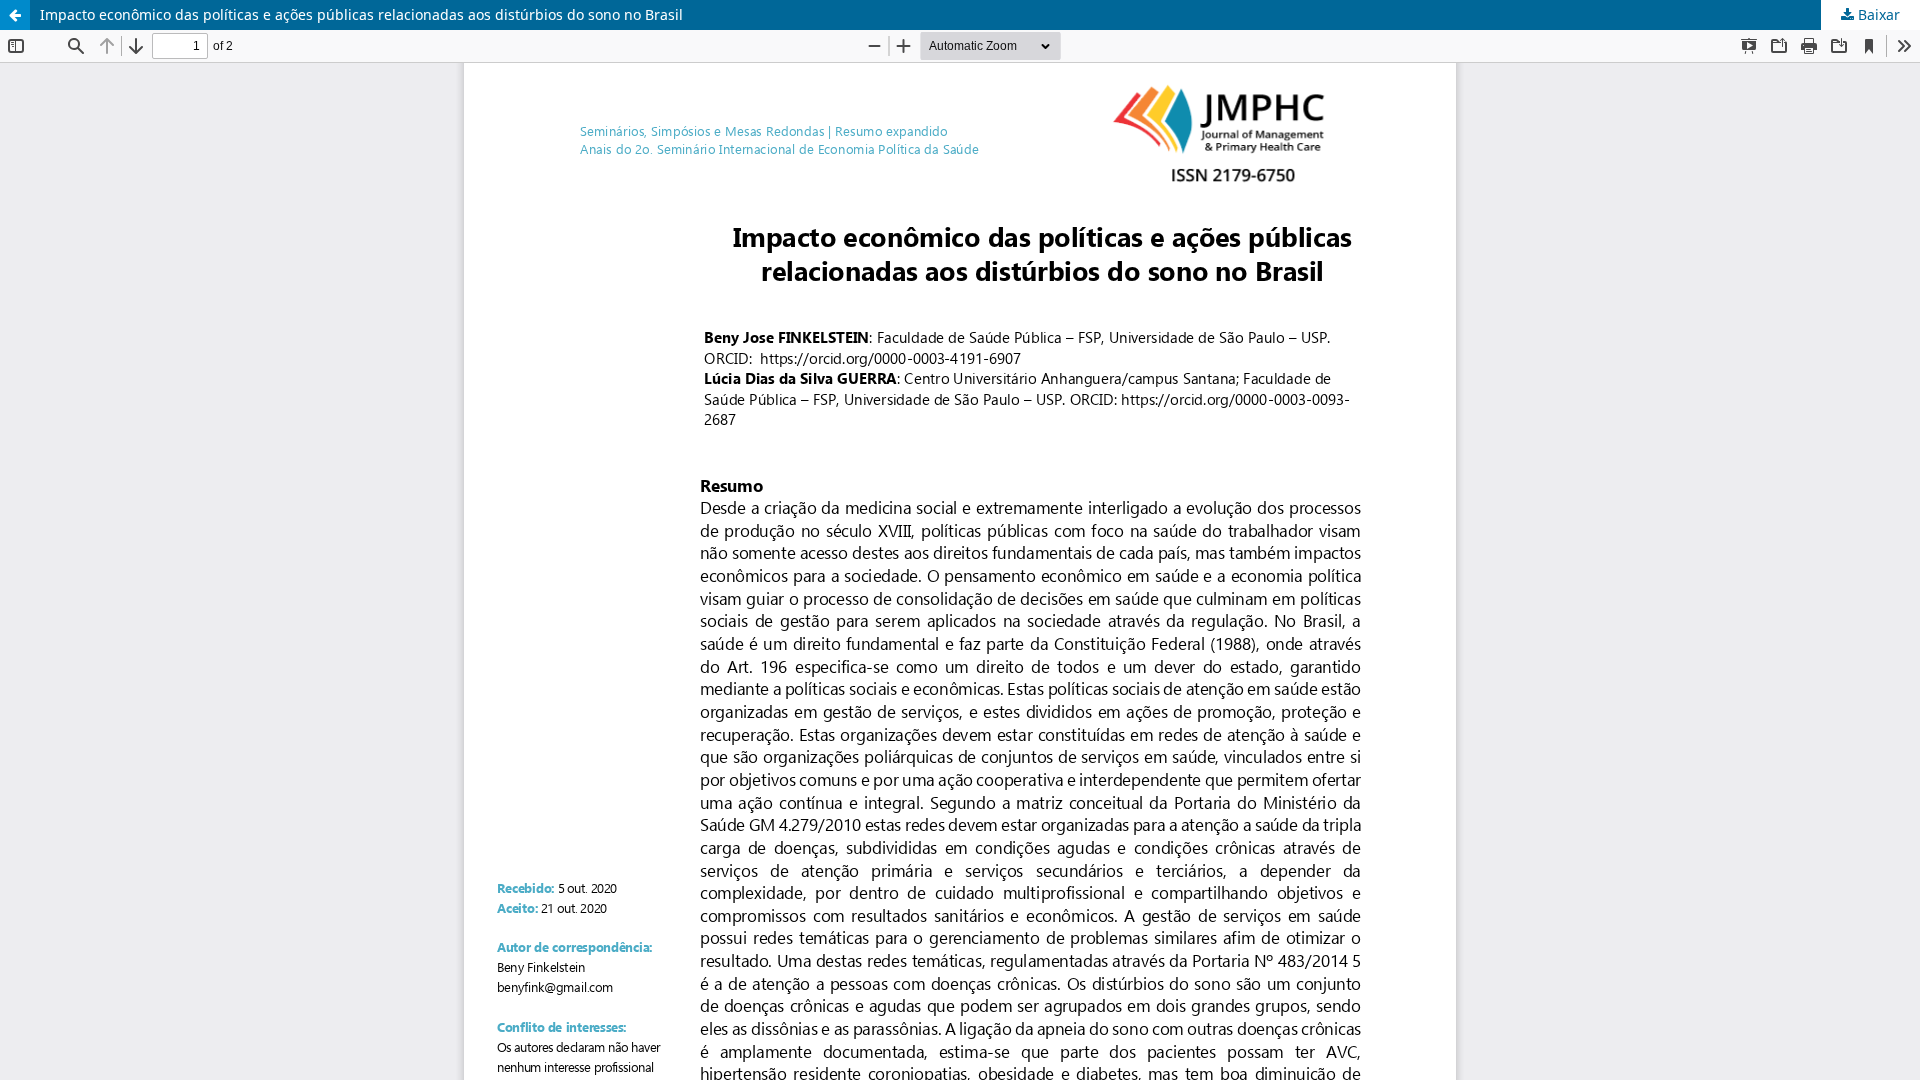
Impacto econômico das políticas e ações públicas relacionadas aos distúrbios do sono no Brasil (361, 14)
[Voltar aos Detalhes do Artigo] (15, 15)
